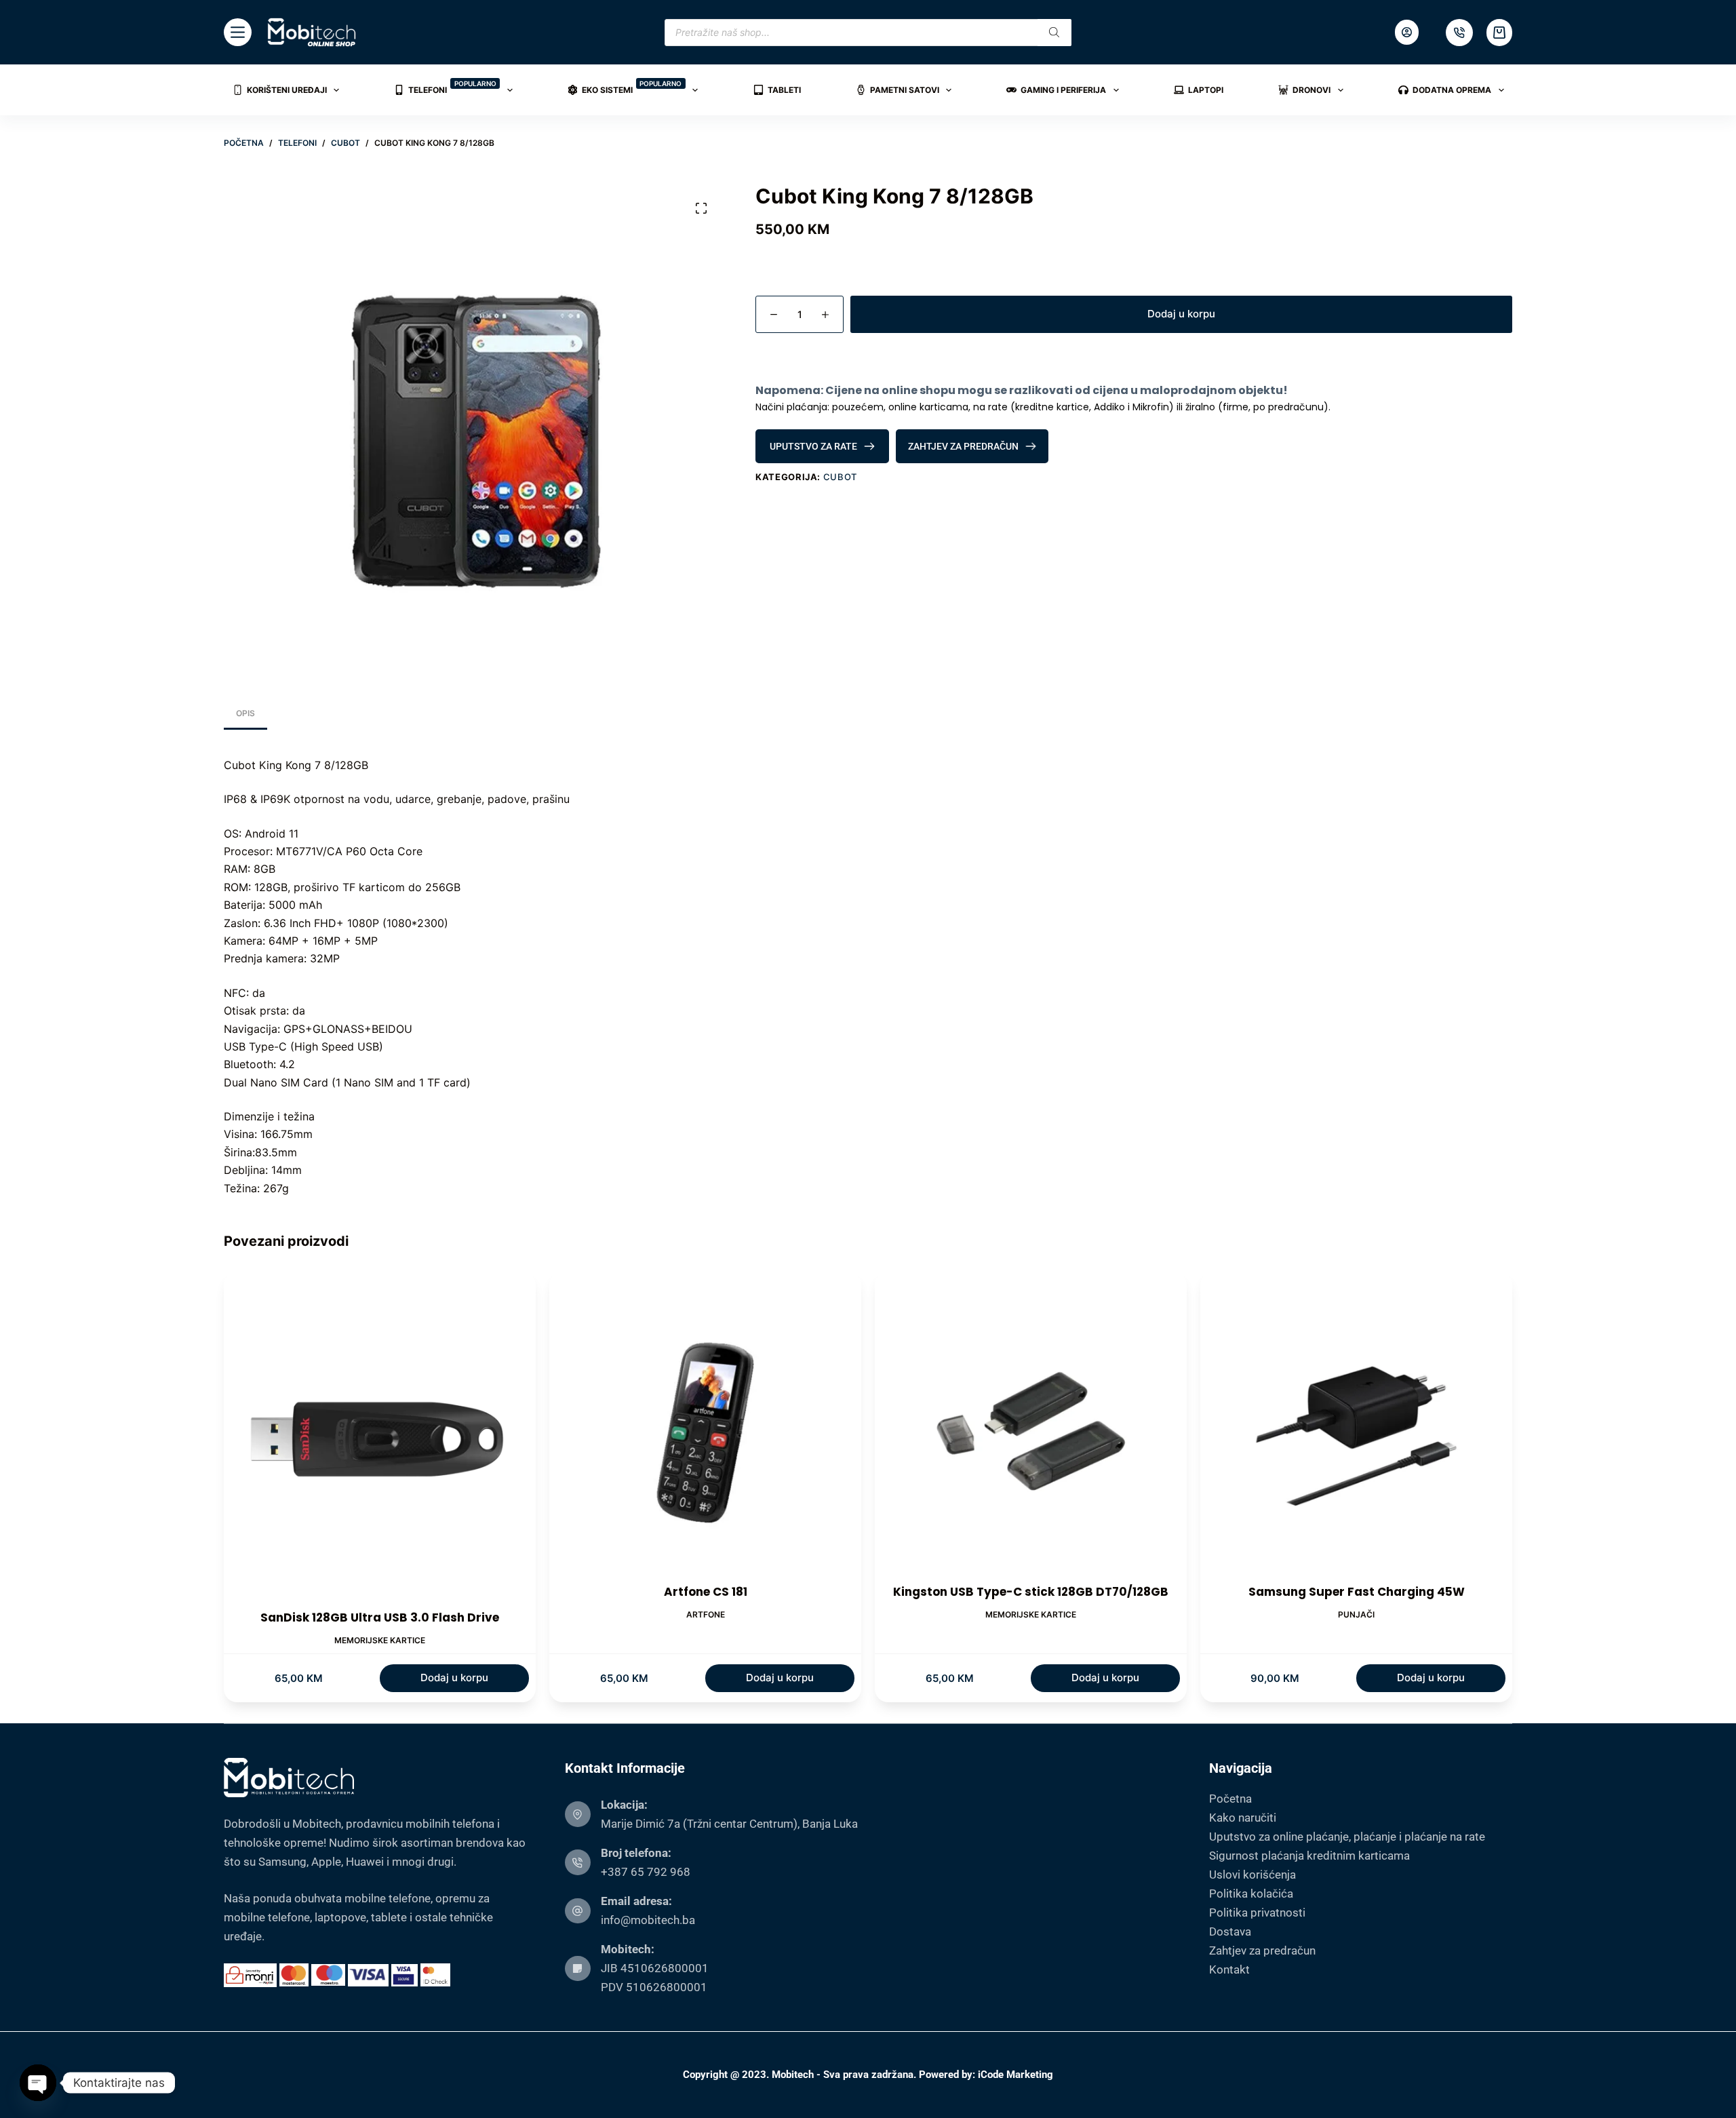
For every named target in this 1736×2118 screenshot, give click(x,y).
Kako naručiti (1243, 1818)
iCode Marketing (1015, 2075)
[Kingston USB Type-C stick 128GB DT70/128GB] (1031, 1428)
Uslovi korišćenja (1252, 1875)
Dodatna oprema (1452, 90)
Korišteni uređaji (287, 90)
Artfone (706, 1614)
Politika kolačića (1251, 1894)
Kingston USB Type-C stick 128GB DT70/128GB (1031, 1592)
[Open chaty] (38, 2083)
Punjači (1356, 1614)
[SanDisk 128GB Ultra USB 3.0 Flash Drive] (380, 1440)
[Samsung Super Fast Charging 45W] (1356, 1428)
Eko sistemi (632, 87)
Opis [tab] (245, 713)
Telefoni (452, 87)
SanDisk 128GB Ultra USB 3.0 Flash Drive (380, 1617)
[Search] (1054, 33)
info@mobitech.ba (648, 1920)
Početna (1230, 1799)
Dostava (1230, 1931)
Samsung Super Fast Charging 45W (1357, 1592)
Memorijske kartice (380, 1640)
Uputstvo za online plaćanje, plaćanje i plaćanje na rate (1347, 1837)
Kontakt (1229, 1969)
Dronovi (1311, 90)
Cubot (840, 477)
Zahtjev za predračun (1262, 1950)
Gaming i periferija (1063, 90)
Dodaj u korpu (1181, 314)
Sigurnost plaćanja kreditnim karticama (1309, 1856)
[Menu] (238, 32)
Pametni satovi (905, 90)
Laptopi (1206, 90)
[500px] (1459, 33)
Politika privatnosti (1257, 1913)
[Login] (1407, 32)
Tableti (784, 90)
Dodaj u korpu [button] (454, 1678)
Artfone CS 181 (706, 1592)
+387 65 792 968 (646, 1872)
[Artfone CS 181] (705, 1428)
